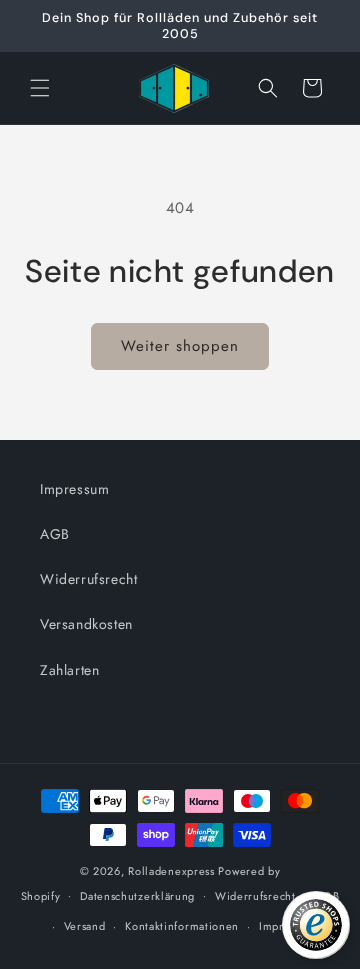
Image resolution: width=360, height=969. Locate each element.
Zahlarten (69, 670)
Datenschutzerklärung (137, 896)
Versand (85, 926)
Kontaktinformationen (182, 926)
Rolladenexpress (171, 871)
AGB (55, 534)
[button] (40, 88)
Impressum (74, 489)
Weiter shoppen (180, 346)
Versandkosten (86, 624)
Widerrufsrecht (88, 579)
